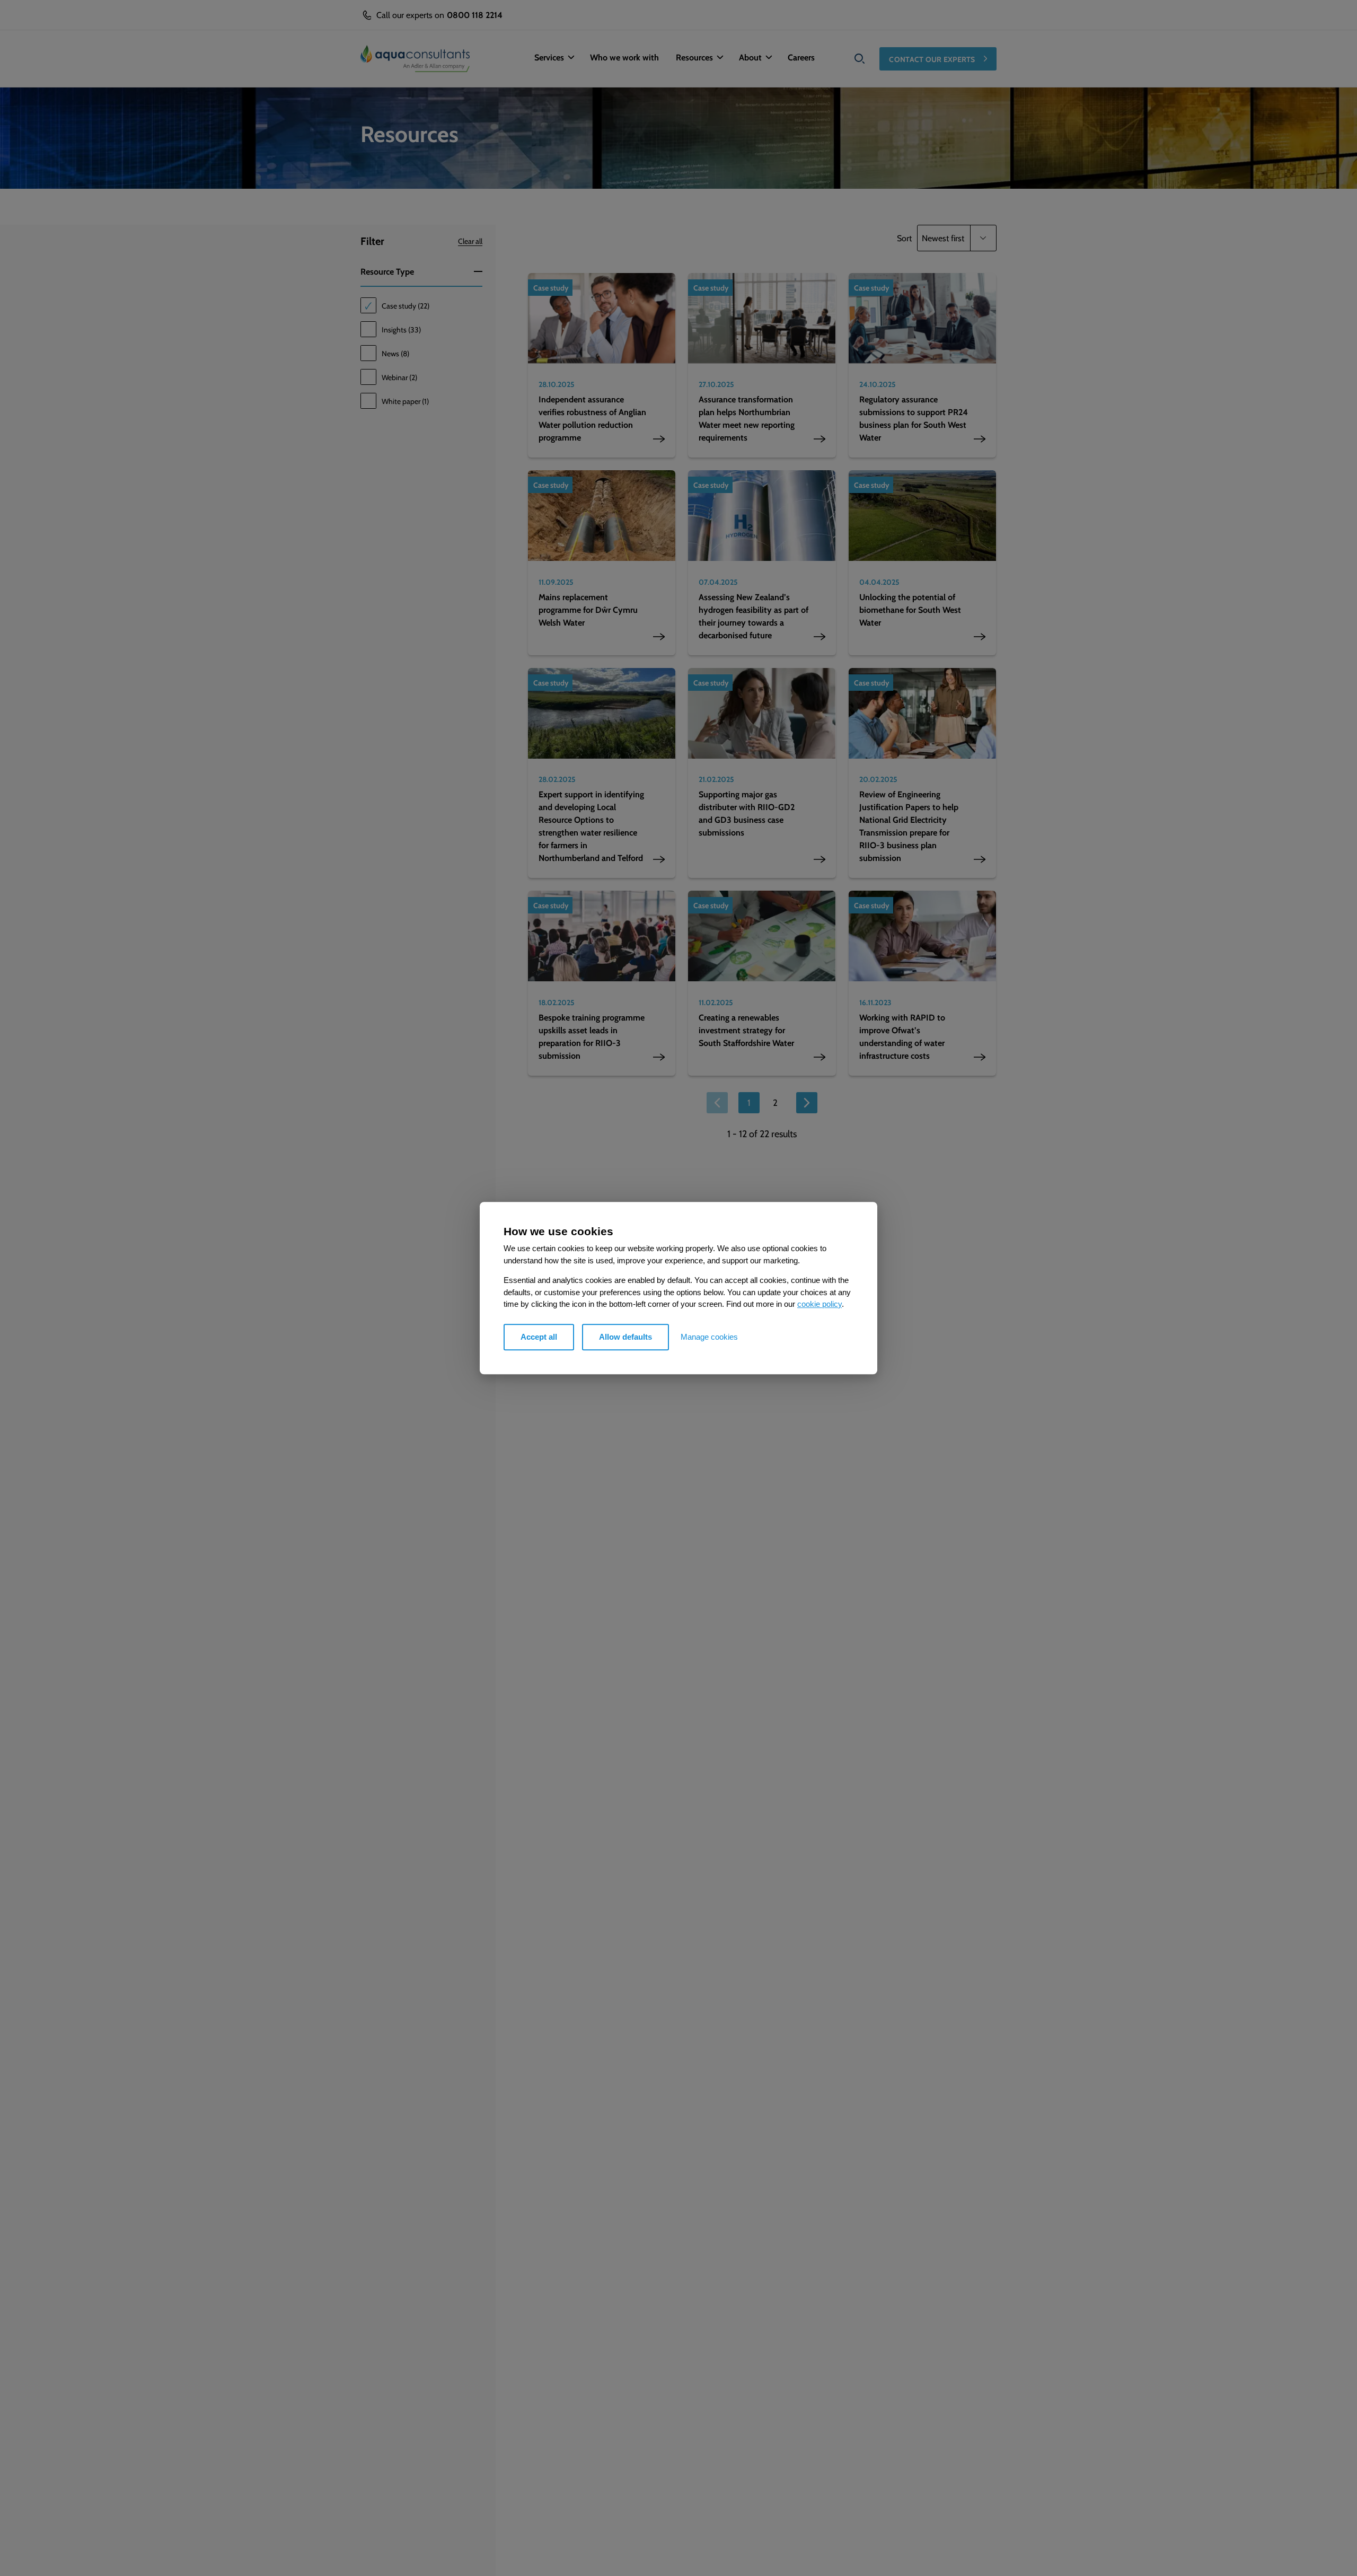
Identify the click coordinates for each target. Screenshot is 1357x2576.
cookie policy (820, 1304)
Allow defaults (625, 1337)
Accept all (539, 1337)
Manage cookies (709, 1337)
